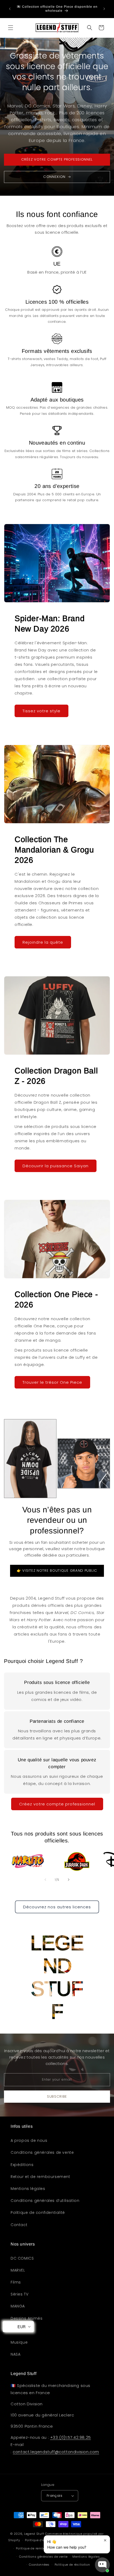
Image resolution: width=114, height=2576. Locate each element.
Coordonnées (39, 2565)
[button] (11, 28)
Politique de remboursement (38, 2548)
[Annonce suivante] (104, 9)
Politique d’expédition (42, 2540)
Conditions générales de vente (42, 2152)
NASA (16, 2354)
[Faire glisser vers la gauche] (45, 1880)
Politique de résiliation (72, 2565)
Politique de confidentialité (38, 2213)
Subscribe (57, 2096)
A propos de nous (29, 2140)
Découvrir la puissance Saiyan (56, 1166)
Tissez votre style (41, 711)
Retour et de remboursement (40, 2177)
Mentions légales (28, 2189)
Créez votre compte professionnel (57, 1804)
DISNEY (17, 2330)
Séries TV (19, 2294)
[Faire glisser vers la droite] (69, 1880)
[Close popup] (105, 2540)
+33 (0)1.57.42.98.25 (71, 2437)
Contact (19, 2225)
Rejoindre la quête (43, 942)
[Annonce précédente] (10, 9)
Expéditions (22, 2165)
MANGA (18, 2306)
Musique (19, 2342)
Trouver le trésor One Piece (52, 1382)
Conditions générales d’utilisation (45, 2201)
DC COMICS (22, 2258)
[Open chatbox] (102, 2565)
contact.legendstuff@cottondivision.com (56, 2452)
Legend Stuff (34, 2534)
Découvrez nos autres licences (57, 1907)
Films (16, 2282)
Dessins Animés (27, 2318)
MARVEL (18, 2270)
